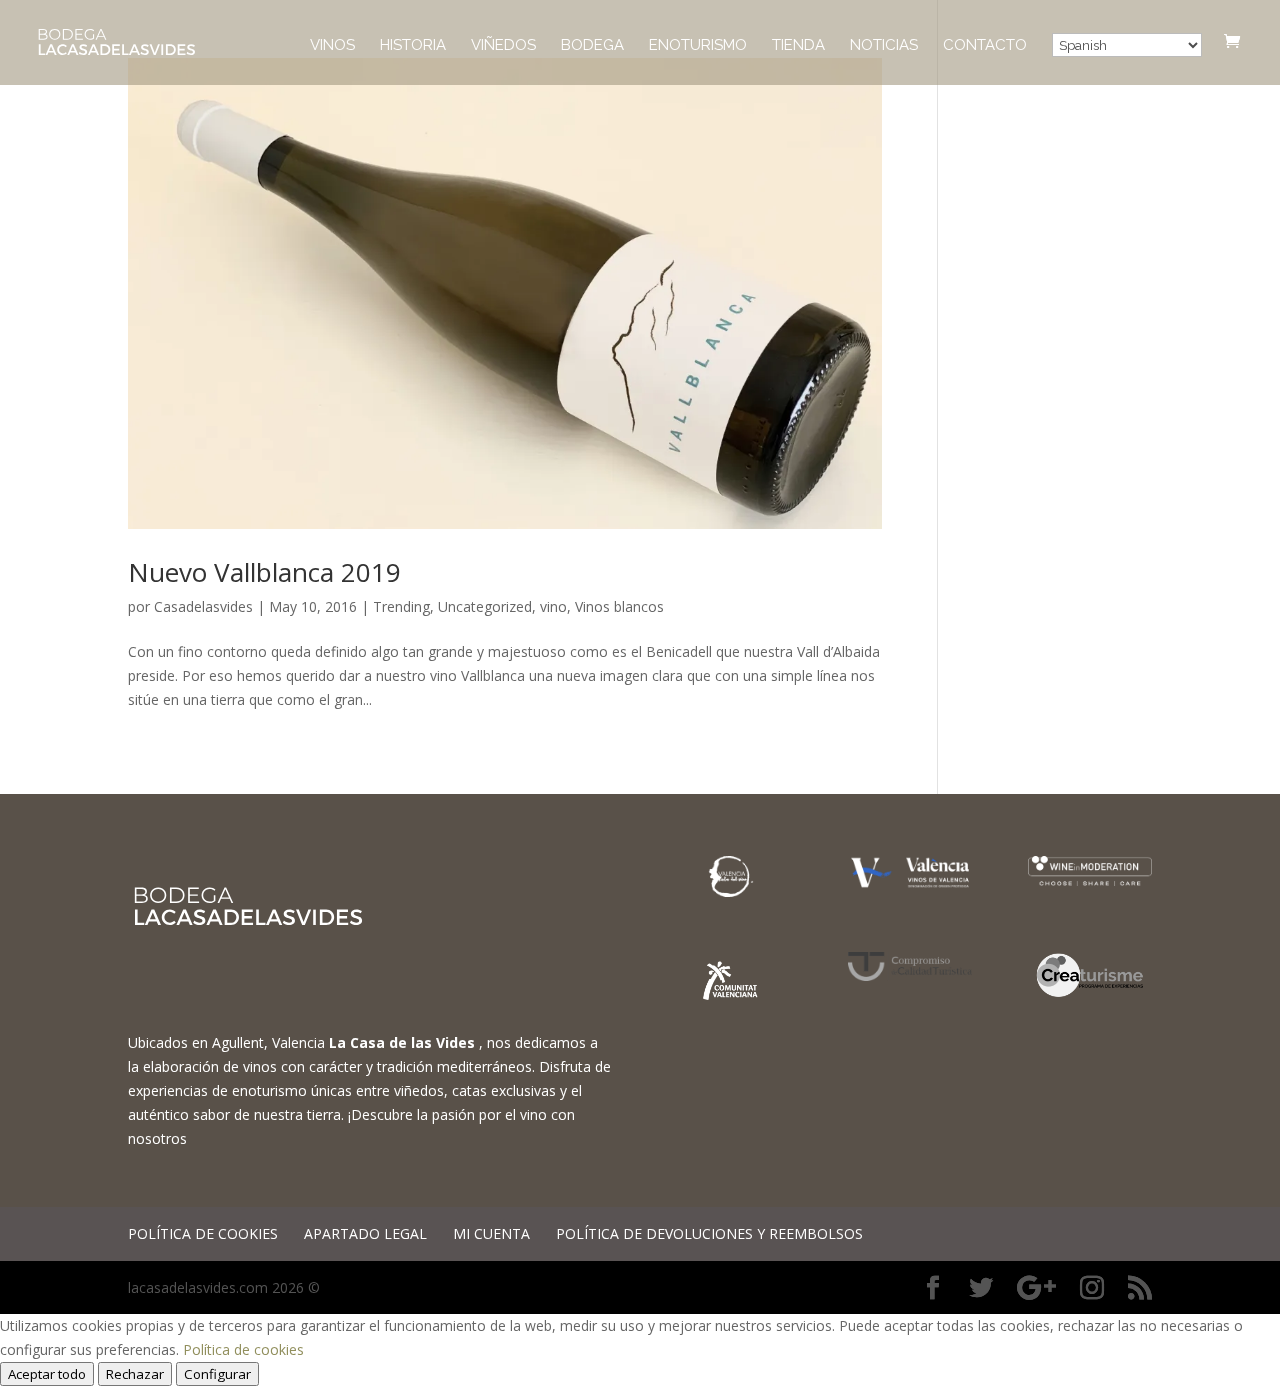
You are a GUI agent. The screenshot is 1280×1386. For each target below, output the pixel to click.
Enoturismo (698, 46)
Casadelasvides (203, 606)
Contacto (985, 46)
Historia (413, 46)
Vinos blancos (619, 606)
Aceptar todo (47, 1374)
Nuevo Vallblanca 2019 (264, 572)
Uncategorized (485, 606)
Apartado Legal (365, 1233)
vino (553, 606)
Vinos (332, 46)
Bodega (592, 46)
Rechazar (135, 1374)
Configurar (217, 1374)
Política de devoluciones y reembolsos (709, 1233)
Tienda (798, 46)
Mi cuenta (491, 1233)
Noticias (884, 46)
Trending (401, 606)
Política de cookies (203, 1233)
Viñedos (503, 46)
